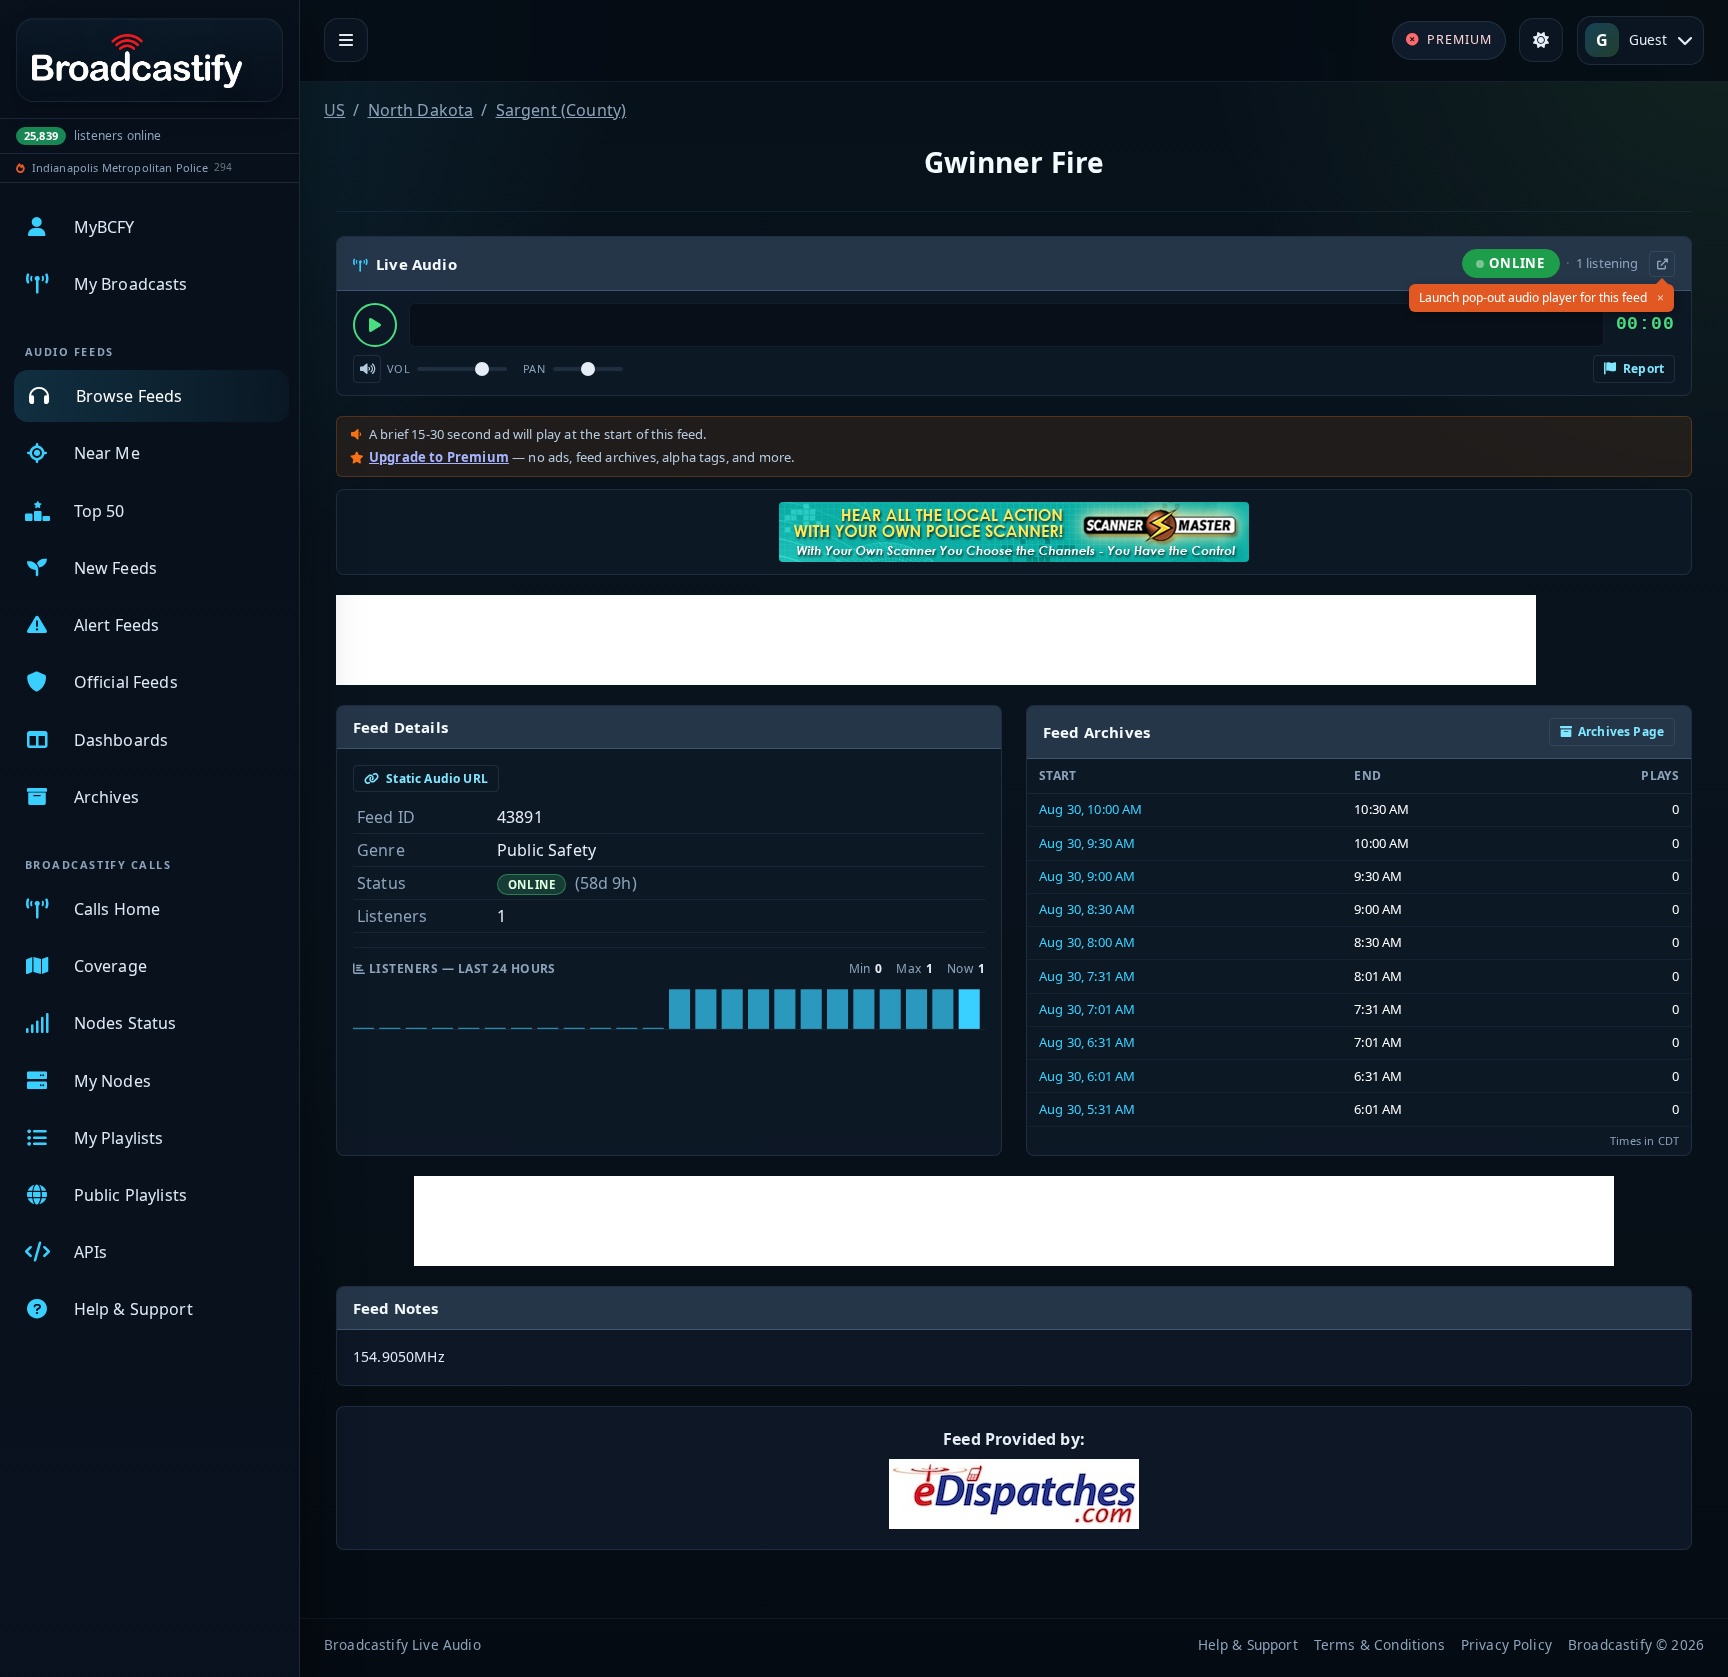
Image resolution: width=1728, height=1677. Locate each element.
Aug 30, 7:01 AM (1087, 1009)
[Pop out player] (1662, 264)
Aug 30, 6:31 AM (1087, 1042)
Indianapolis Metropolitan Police (120, 167)
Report (1642, 368)
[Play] (375, 325)
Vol (398, 368)
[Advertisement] (936, 640)
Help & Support (1248, 1644)
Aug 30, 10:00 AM (1091, 809)
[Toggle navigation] (346, 40)
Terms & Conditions (1379, 1644)
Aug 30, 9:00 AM (1087, 876)
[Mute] (367, 369)
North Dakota (421, 110)
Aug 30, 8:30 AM (1087, 909)
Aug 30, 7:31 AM (1087, 976)
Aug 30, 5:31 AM (1087, 1109)
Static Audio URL (435, 778)
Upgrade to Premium (439, 457)
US (334, 110)
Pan (534, 368)
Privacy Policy (1506, 1644)
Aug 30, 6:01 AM (1087, 1076)
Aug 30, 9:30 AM (1087, 843)
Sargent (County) (561, 110)
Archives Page (1621, 731)
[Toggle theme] (1541, 40)
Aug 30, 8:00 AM (1087, 942)
